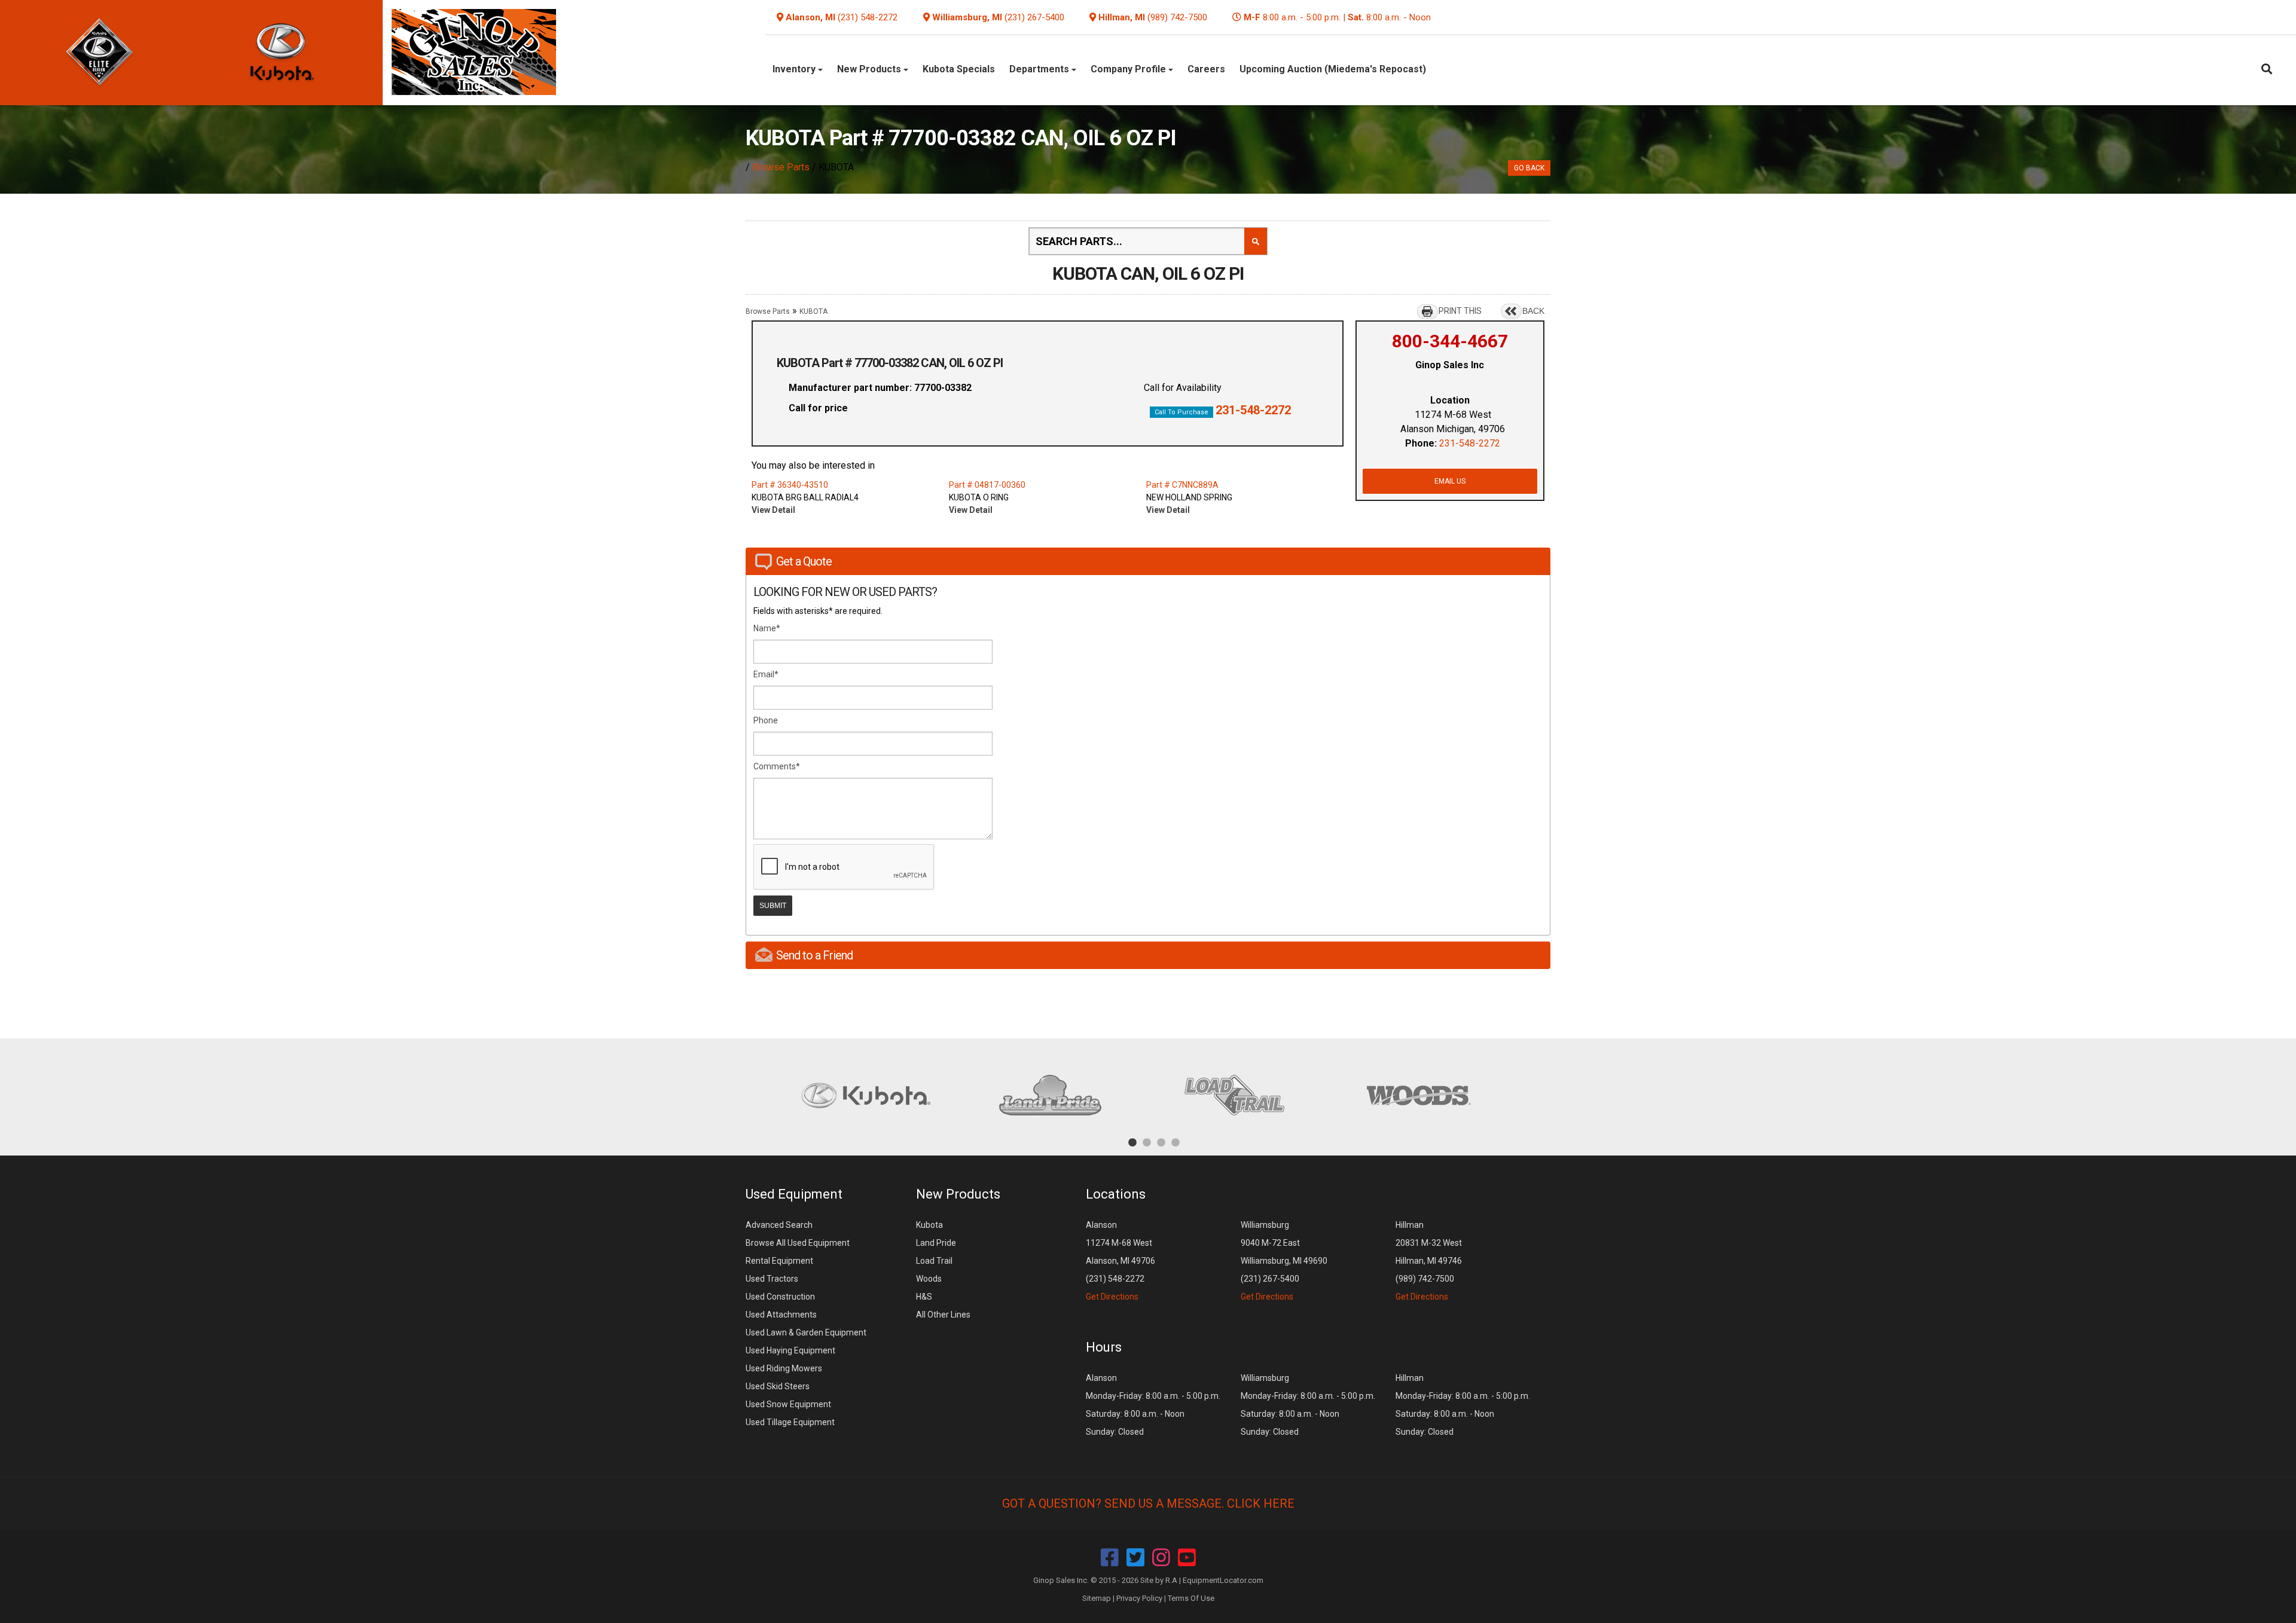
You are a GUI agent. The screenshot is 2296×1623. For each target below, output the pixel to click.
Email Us (1450, 481)
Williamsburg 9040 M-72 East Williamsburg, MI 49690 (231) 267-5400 (1284, 1261)
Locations (1116, 1194)
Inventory (795, 69)
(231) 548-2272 (868, 17)
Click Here (1261, 1503)
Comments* (777, 766)
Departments (1040, 69)
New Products (870, 69)
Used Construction (780, 1297)
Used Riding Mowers (784, 1368)
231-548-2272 (1253, 410)
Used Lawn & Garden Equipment (806, 1332)
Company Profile (1129, 69)
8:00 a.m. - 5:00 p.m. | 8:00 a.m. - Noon (1337, 17)
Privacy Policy (1139, 1598)
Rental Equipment (779, 1261)
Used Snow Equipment (788, 1404)
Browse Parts (781, 167)
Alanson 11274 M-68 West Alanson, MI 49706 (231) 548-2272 (1120, 1261)
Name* (767, 628)
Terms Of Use (1191, 1598)
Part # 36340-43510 (790, 485)
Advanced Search (779, 1225)
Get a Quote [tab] (804, 561)
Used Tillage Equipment (790, 1422)
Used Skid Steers (778, 1386)
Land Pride (936, 1243)
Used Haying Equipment (790, 1350)
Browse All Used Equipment (798, 1243)
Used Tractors (772, 1279)
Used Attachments (781, 1315)
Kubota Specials (959, 69)
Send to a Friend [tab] (814, 955)
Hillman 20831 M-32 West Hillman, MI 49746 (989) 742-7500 (1429, 1261)
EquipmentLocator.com (1223, 1580)
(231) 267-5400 (1034, 17)
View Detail (773, 510)
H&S (924, 1297)
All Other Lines (943, 1315)
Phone (766, 720)
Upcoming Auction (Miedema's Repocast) (1333, 69)
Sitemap (1097, 1598)
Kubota (929, 1225)
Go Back (1529, 168)
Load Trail (934, 1261)
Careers (1206, 69)
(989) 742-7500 (1177, 17)
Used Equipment (794, 1194)
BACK (1533, 311)
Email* (766, 674)
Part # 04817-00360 (987, 485)
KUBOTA (813, 311)
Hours (1104, 1347)
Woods (929, 1279)
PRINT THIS (1460, 311)
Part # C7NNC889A (1182, 485)
